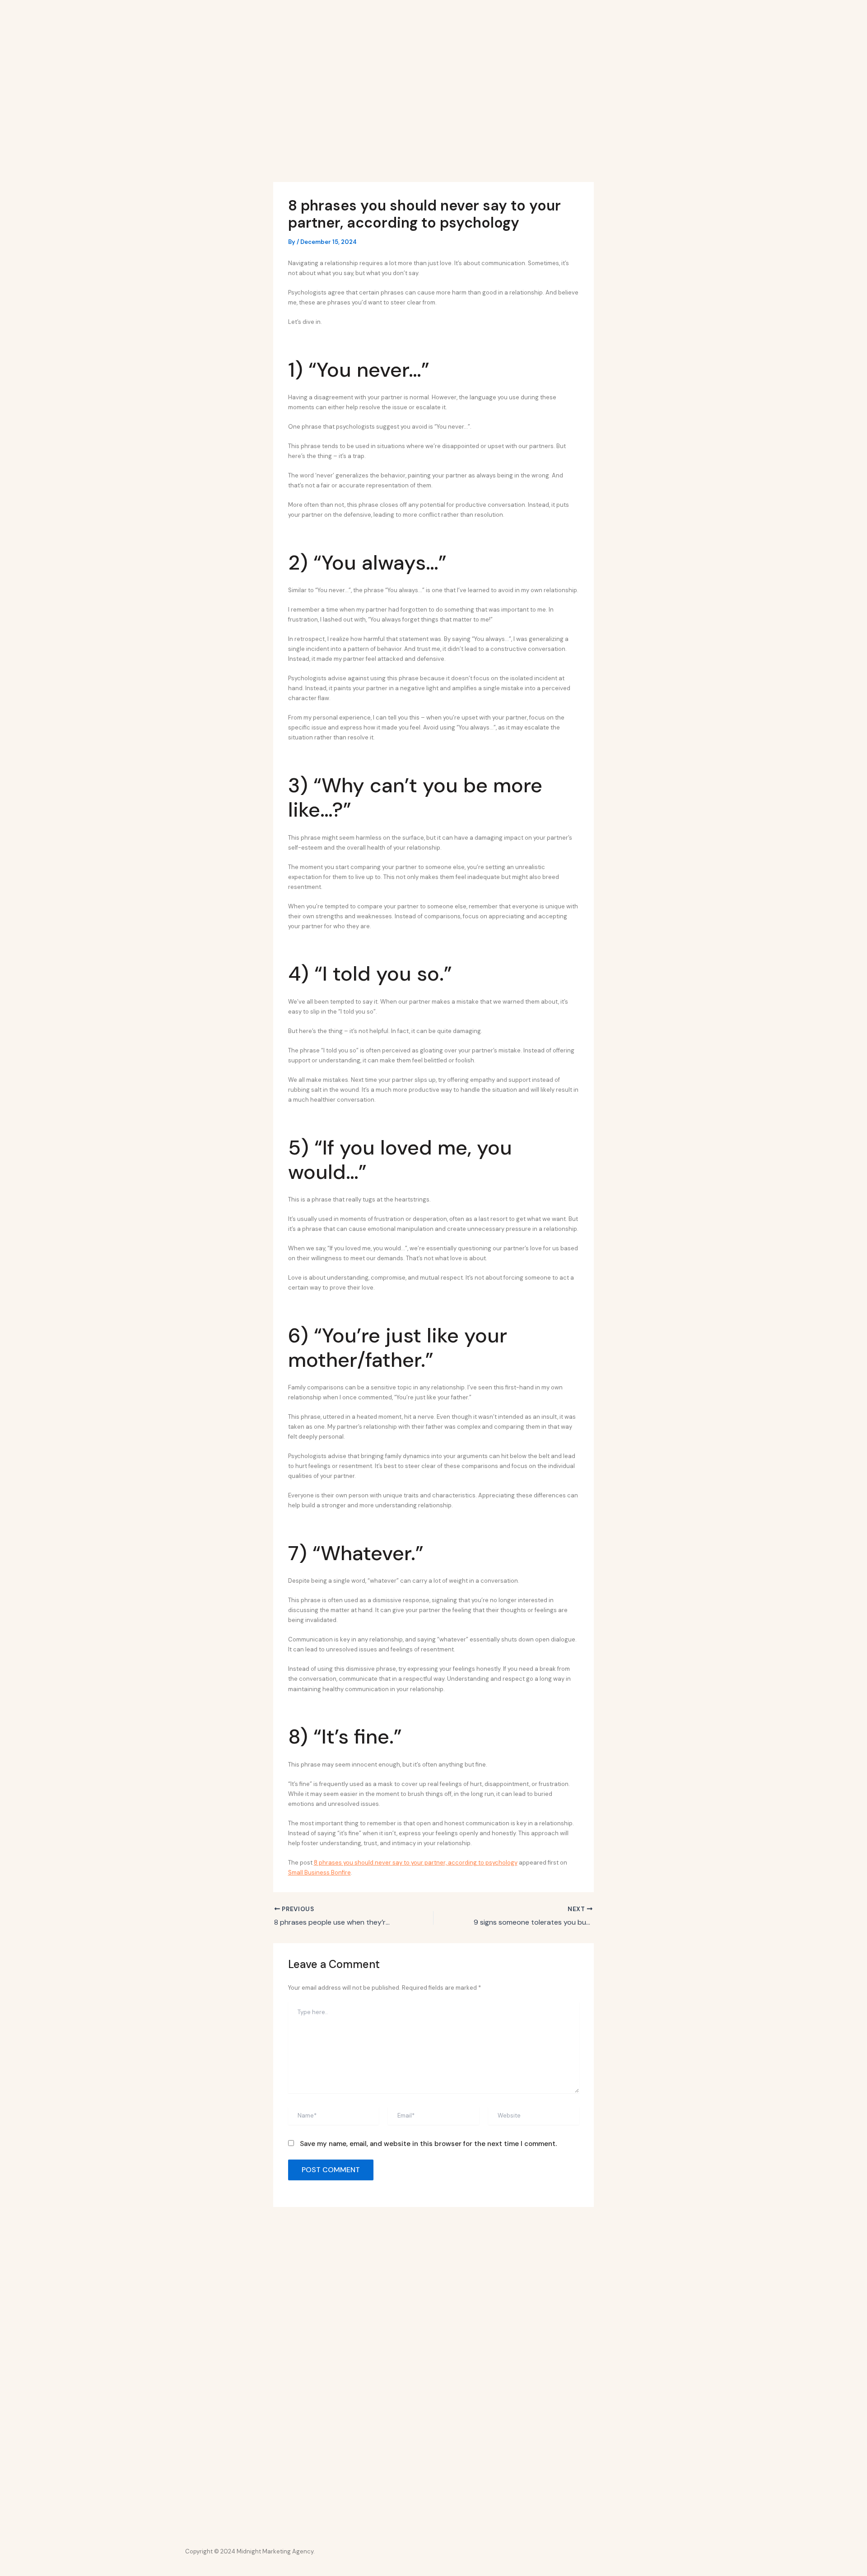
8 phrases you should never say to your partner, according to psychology (416, 1863)
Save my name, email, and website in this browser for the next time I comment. (428, 2144)
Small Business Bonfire (319, 1872)
